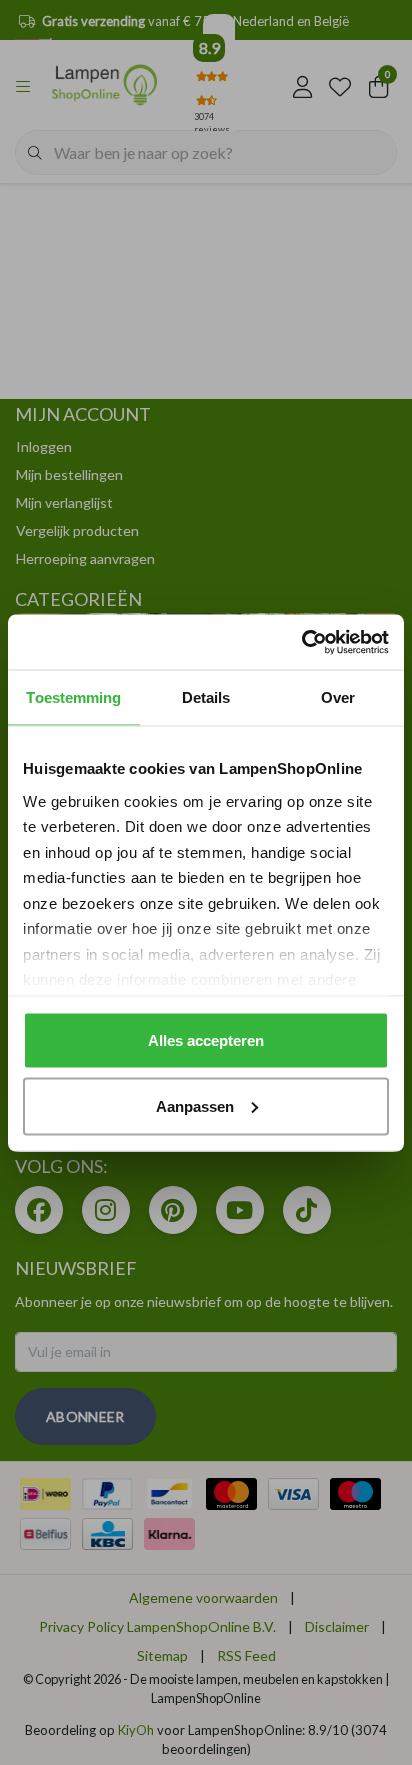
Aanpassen (195, 1105)
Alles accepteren (206, 1040)
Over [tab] (338, 697)
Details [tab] (206, 697)
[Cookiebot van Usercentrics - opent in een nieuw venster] (301, 642)
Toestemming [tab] (73, 697)
